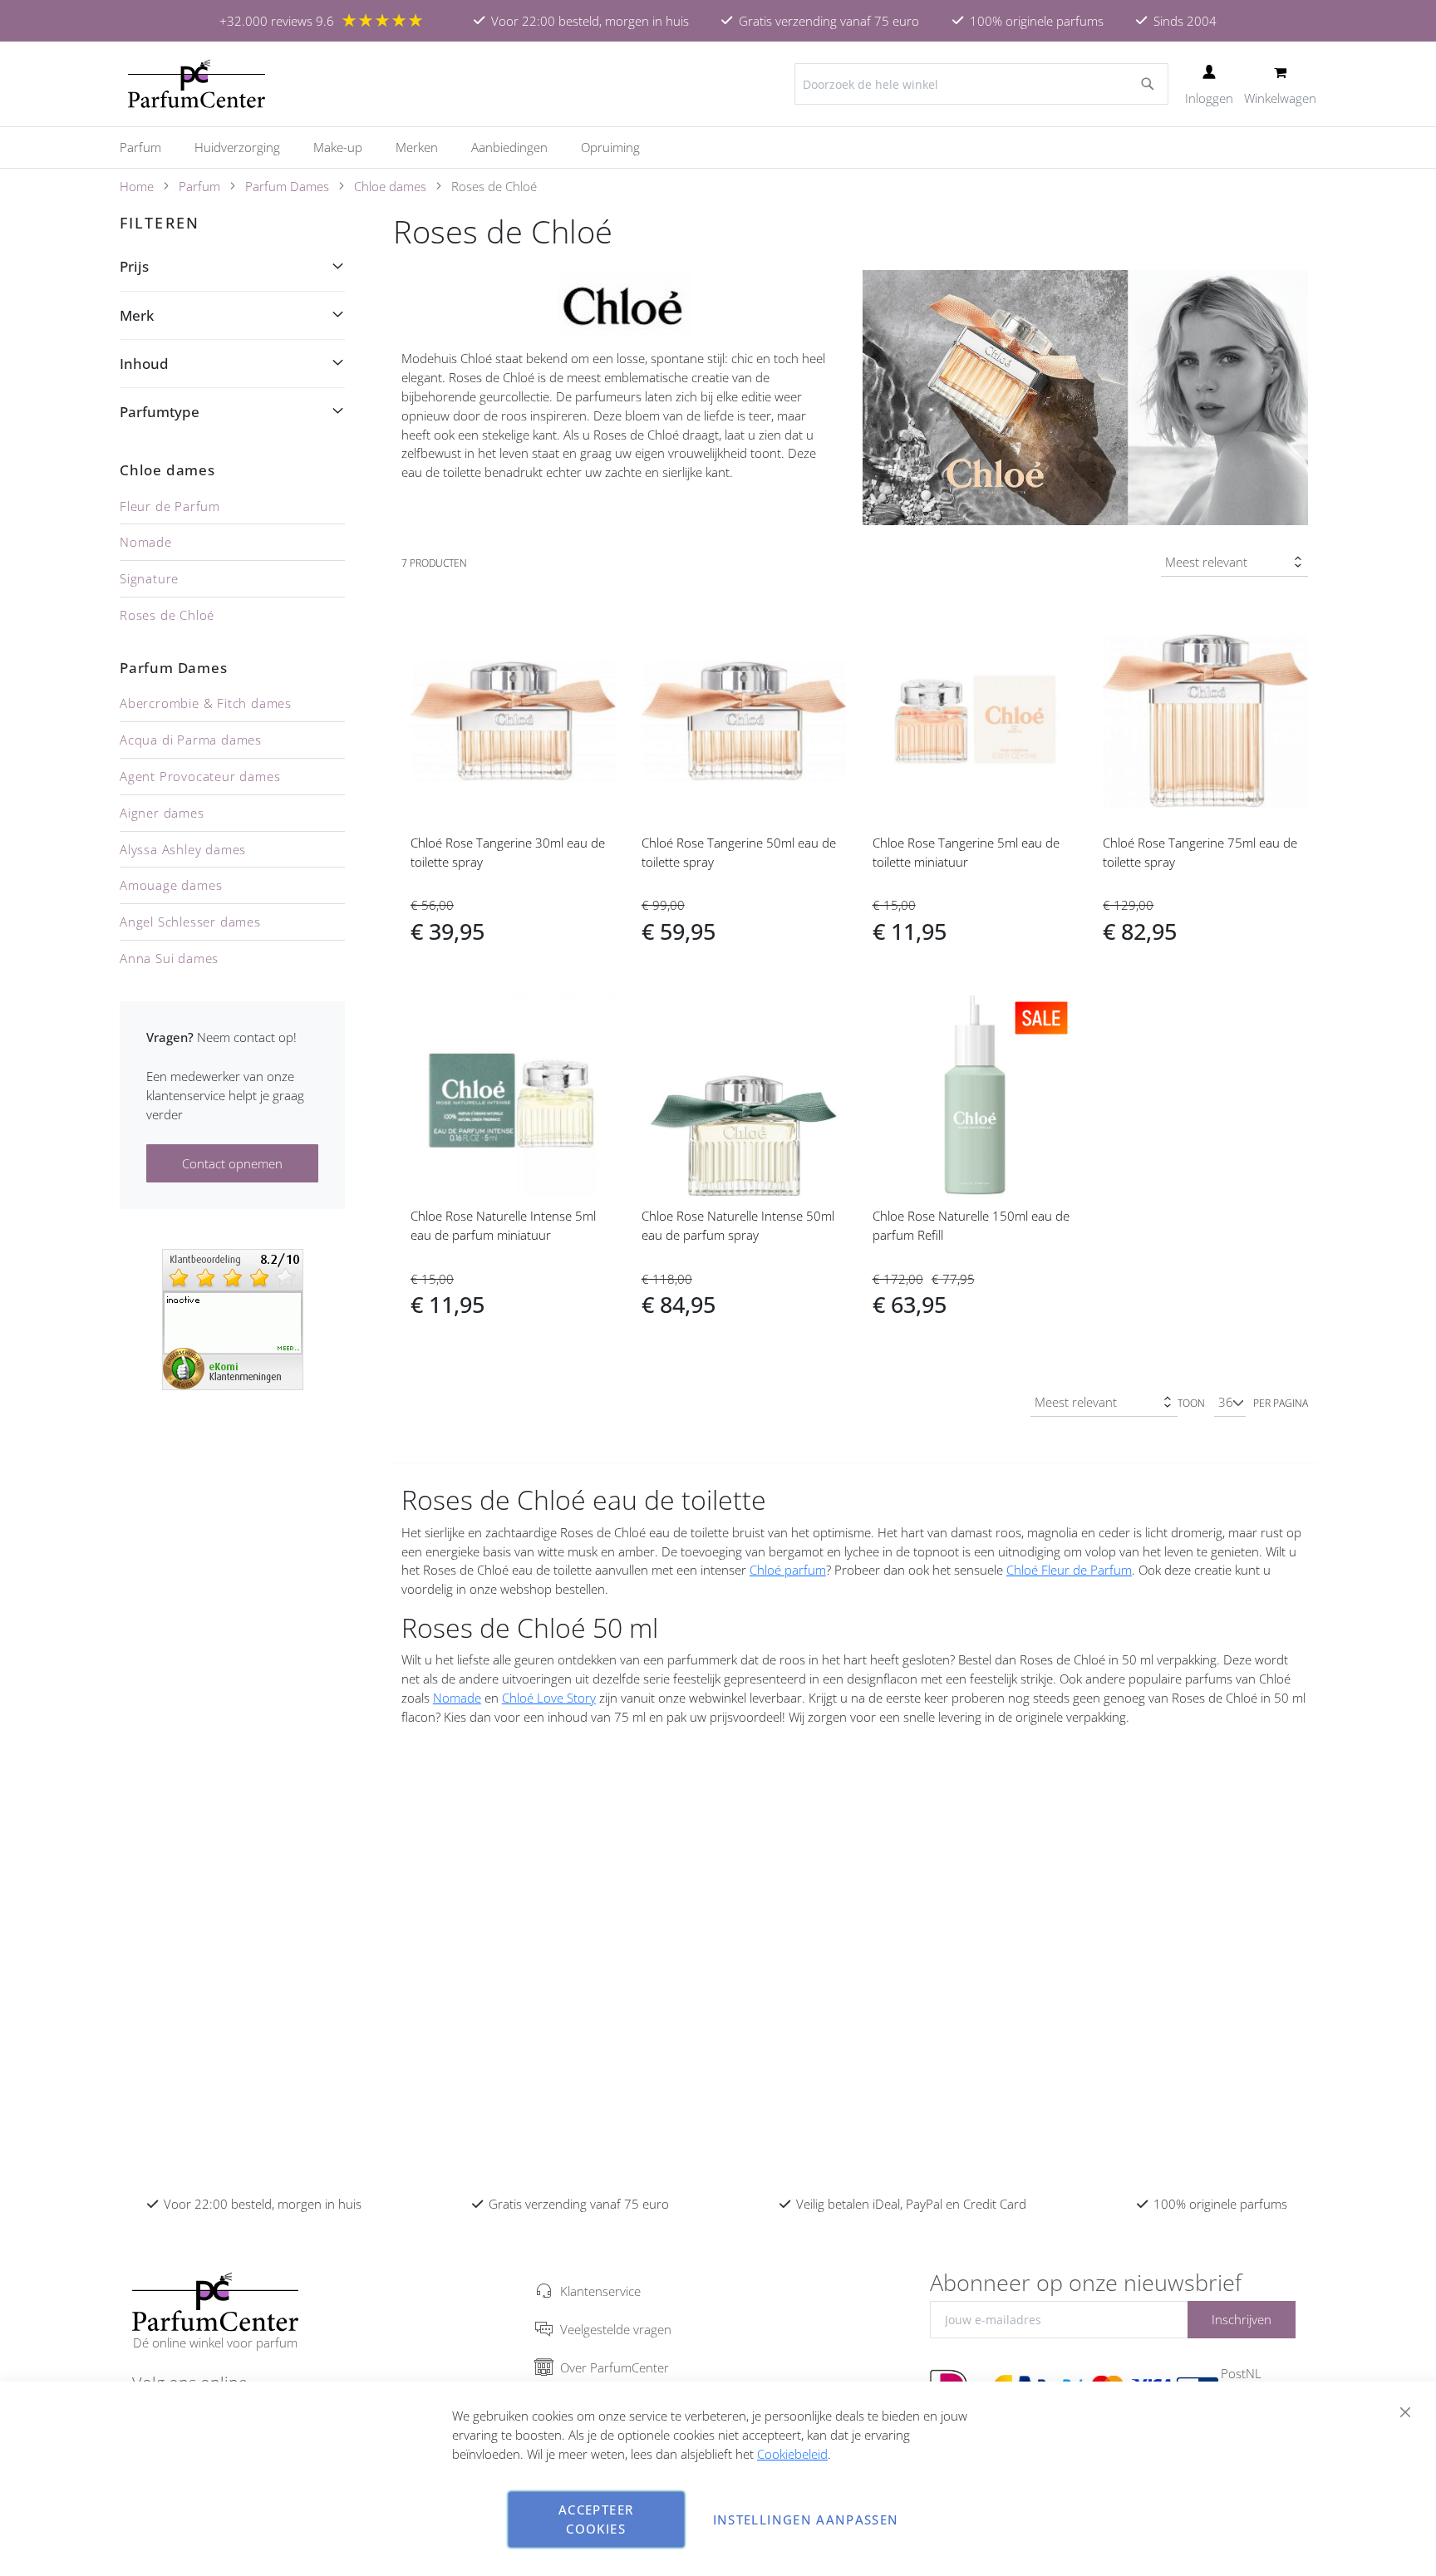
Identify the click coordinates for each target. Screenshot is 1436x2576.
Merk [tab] (137, 315)
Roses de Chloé (167, 615)
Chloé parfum (788, 1570)
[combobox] (981, 84)
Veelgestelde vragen (616, 2329)
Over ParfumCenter (615, 2367)
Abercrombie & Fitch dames (206, 703)
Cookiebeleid (792, 2454)
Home (137, 186)
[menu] (718, 147)
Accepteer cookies (596, 2519)
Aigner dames (162, 813)
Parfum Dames (287, 186)
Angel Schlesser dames (190, 922)
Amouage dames (171, 885)
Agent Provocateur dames (200, 776)
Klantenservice (600, 2291)
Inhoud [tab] (144, 364)
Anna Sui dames (169, 958)
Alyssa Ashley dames (183, 849)
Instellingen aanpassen (806, 2519)
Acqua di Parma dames (191, 740)
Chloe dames (390, 186)
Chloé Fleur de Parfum (1069, 1570)
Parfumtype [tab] (160, 412)
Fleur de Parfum (170, 506)
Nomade (457, 1698)
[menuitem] (149, 147)
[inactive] (233, 1318)
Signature (149, 578)
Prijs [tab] (134, 266)
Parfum (199, 186)
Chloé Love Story (549, 1698)
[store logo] (197, 84)
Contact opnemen (232, 1163)
